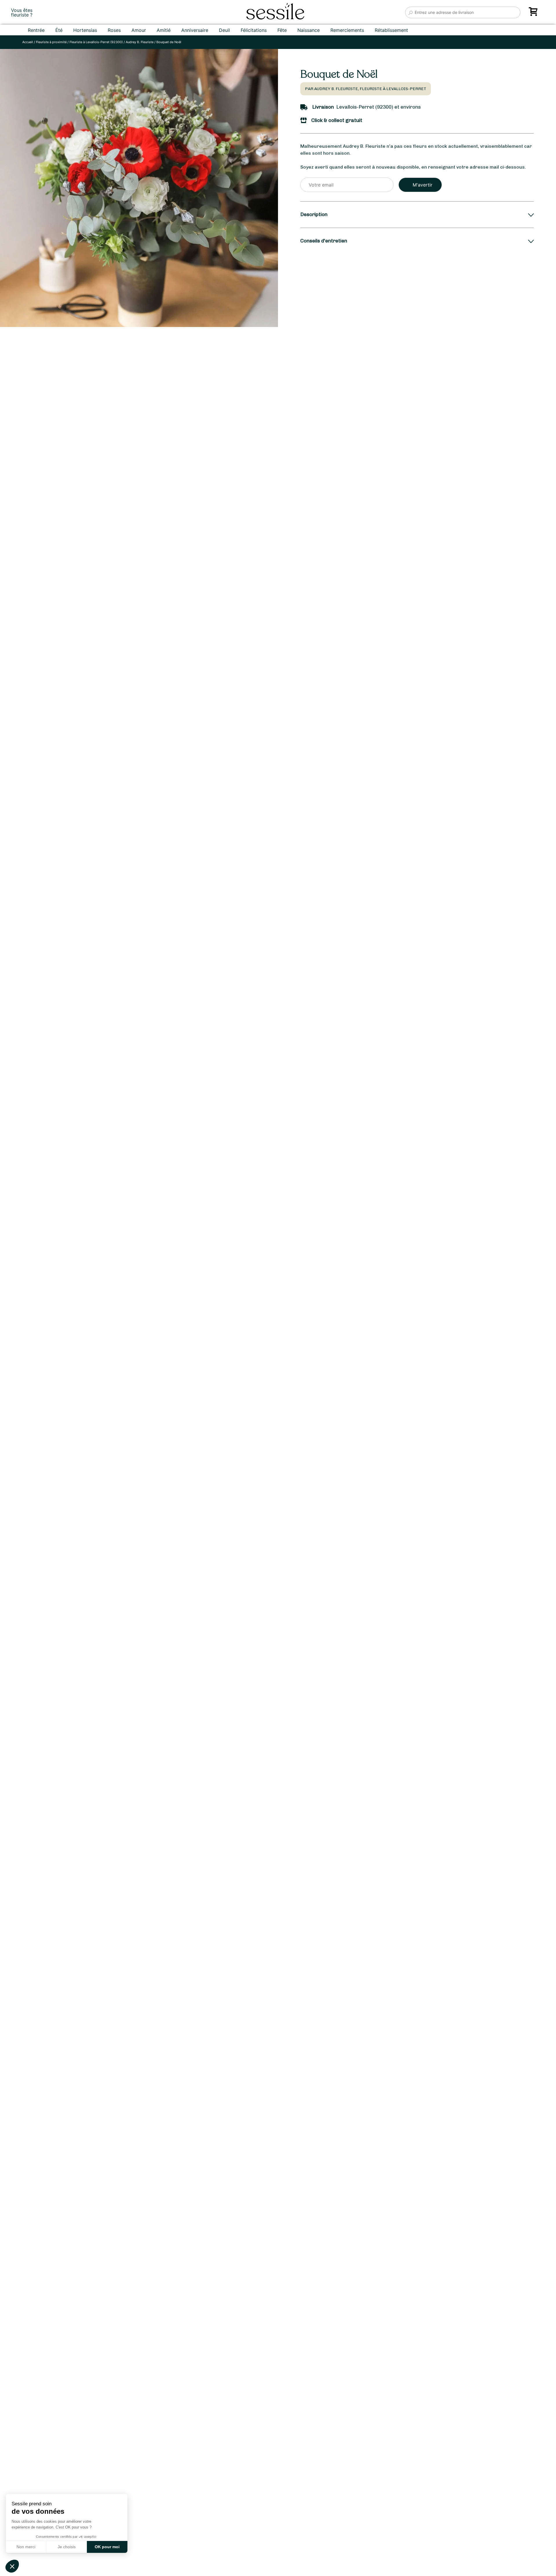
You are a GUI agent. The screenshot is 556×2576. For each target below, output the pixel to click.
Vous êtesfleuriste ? (22, 12)
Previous (11, 1337)
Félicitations (254, 30)
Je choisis (67, 2547)
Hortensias (85, 30)
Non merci (26, 2547)
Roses (114, 30)
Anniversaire (195, 30)
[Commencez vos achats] (534, 14)
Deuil (224, 30)
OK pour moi (107, 2547)
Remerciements (347, 30)
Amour (139, 30)
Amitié (164, 30)
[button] (12, 2566)
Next (254, 1337)
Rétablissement (391, 30)
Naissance (309, 30)
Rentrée (36, 30)
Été (59, 30)
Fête (282, 30)
